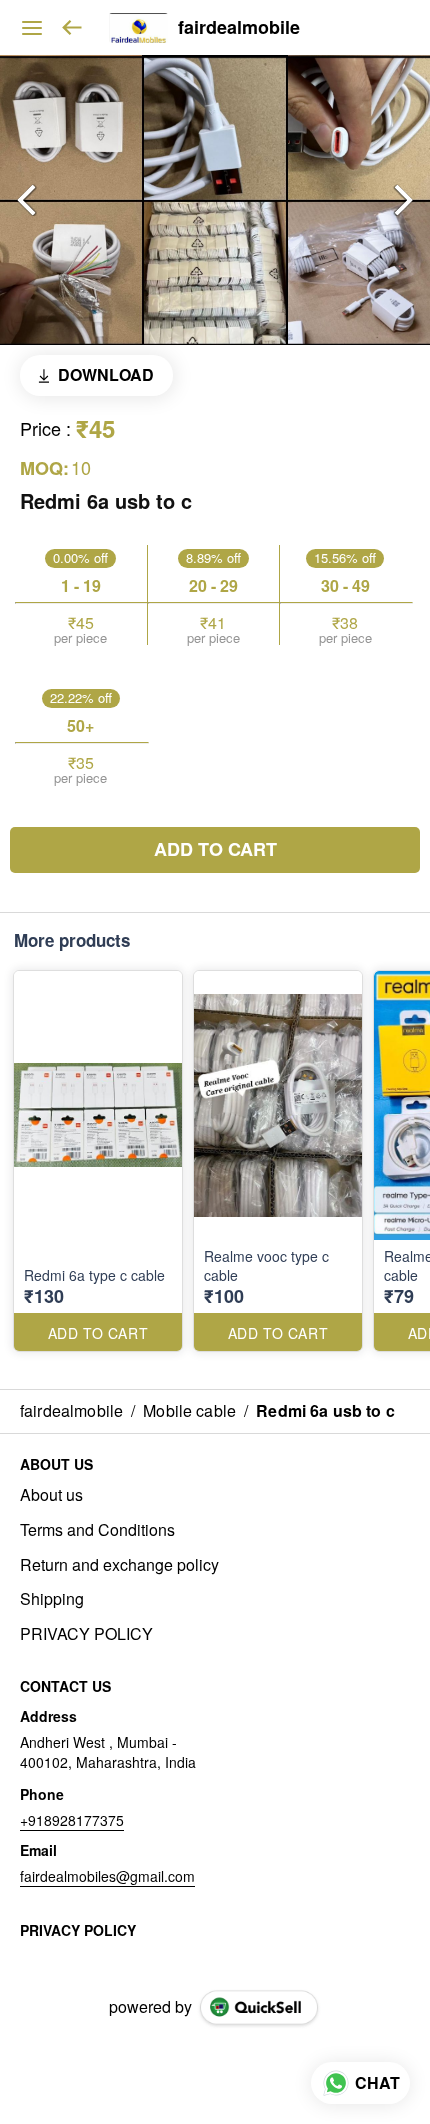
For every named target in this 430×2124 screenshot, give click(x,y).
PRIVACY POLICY (86, 1634)
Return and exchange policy (119, 1565)
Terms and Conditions (97, 1530)
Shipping (52, 1599)
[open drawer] (32, 28)
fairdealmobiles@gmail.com (107, 1876)
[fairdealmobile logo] (138, 28)
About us (51, 1495)
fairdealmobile (239, 28)
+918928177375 (72, 1820)
